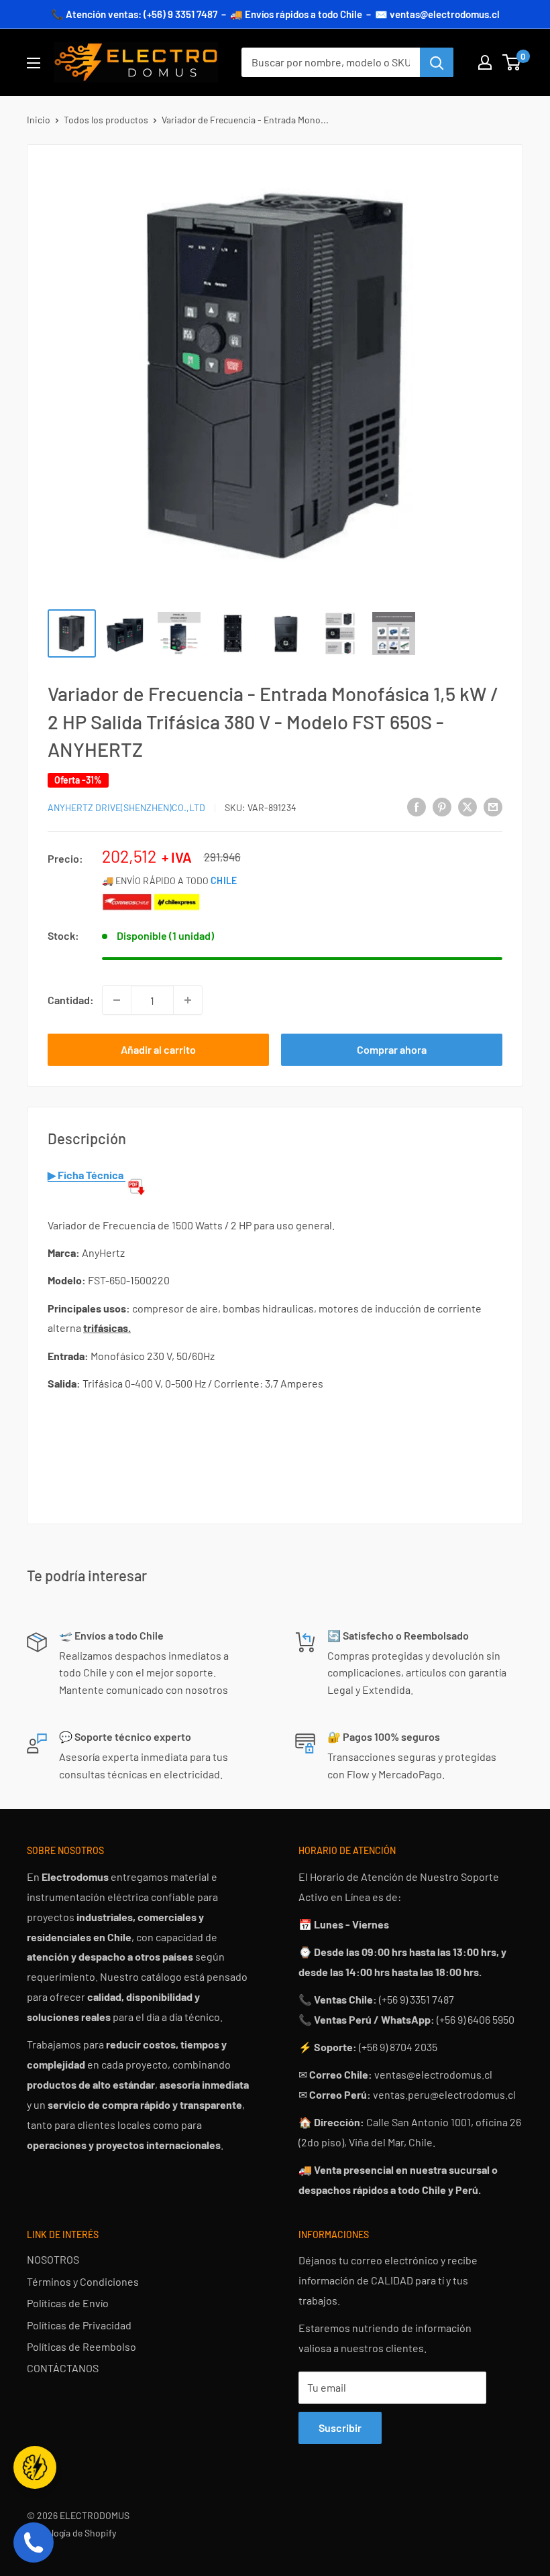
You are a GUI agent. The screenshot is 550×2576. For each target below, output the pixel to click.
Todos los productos (106, 120)
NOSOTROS (53, 2259)
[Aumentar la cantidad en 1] (188, 1000)
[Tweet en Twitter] (467, 806)
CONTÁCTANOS (63, 2368)
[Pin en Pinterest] (442, 806)
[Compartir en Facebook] (417, 806)
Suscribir (340, 2428)
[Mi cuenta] (485, 62)
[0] (512, 62)
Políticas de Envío (68, 2303)
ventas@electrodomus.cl (445, 14)
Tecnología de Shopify (71, 2533)
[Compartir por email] (493, 806)
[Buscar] (437, 62)
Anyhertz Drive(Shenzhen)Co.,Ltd (126, 807)
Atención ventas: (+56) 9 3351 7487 (142, 14)
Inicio (39, 120)
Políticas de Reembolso (81, 2346)
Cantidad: (71, 1000)
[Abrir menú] (34, 63)
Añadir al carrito (158, 1049)
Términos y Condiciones (83, 2281)
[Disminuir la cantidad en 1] (117, 1000)
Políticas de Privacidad (79, 2325)
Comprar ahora (392, 1049)
